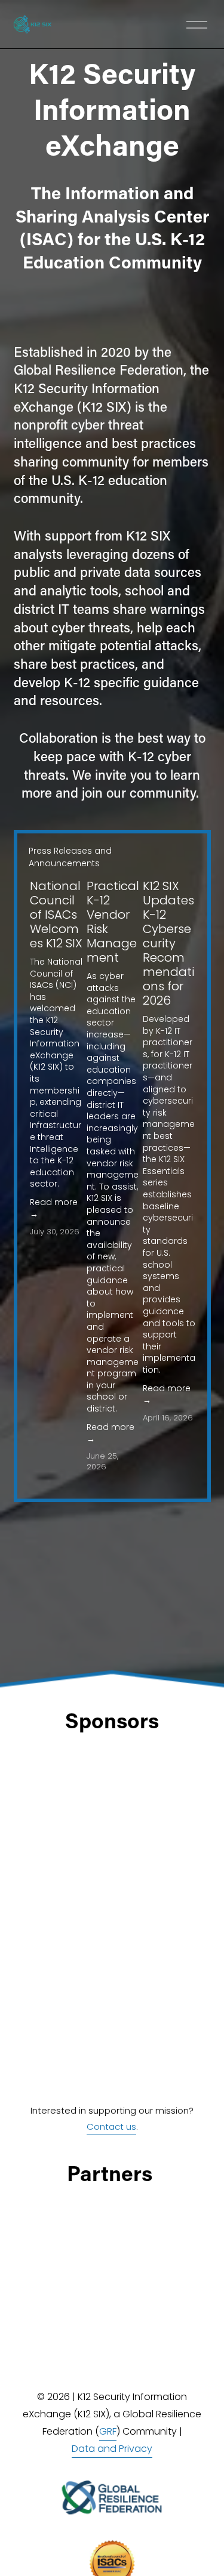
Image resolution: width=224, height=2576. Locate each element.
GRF (108, 2431)
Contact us (111, 2126)
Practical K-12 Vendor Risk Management (113, 922)
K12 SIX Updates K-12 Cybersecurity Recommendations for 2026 (168, 943)
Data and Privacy (112, 2449)
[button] (175, 850)
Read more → (54, 1208)
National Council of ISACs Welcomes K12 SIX (56, 915)
